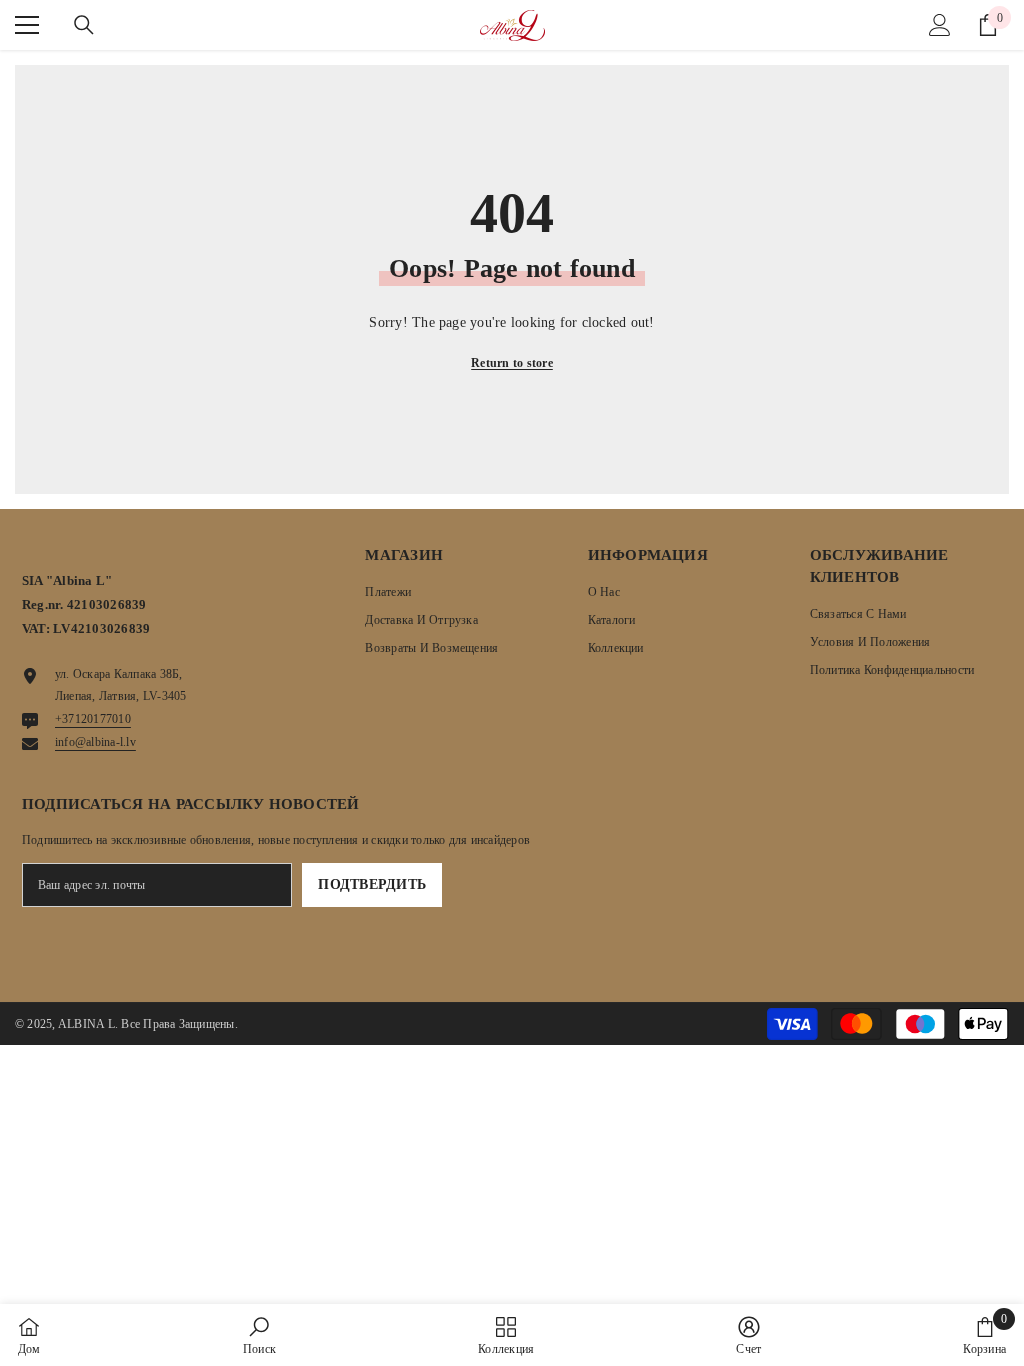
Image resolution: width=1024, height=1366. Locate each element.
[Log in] (940, 25)
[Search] (84, 25)
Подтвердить (372, 884)
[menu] (27, 25)
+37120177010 (93, 719)
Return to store (512, 363)
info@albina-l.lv (95, 742)
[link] (259, 1335)
